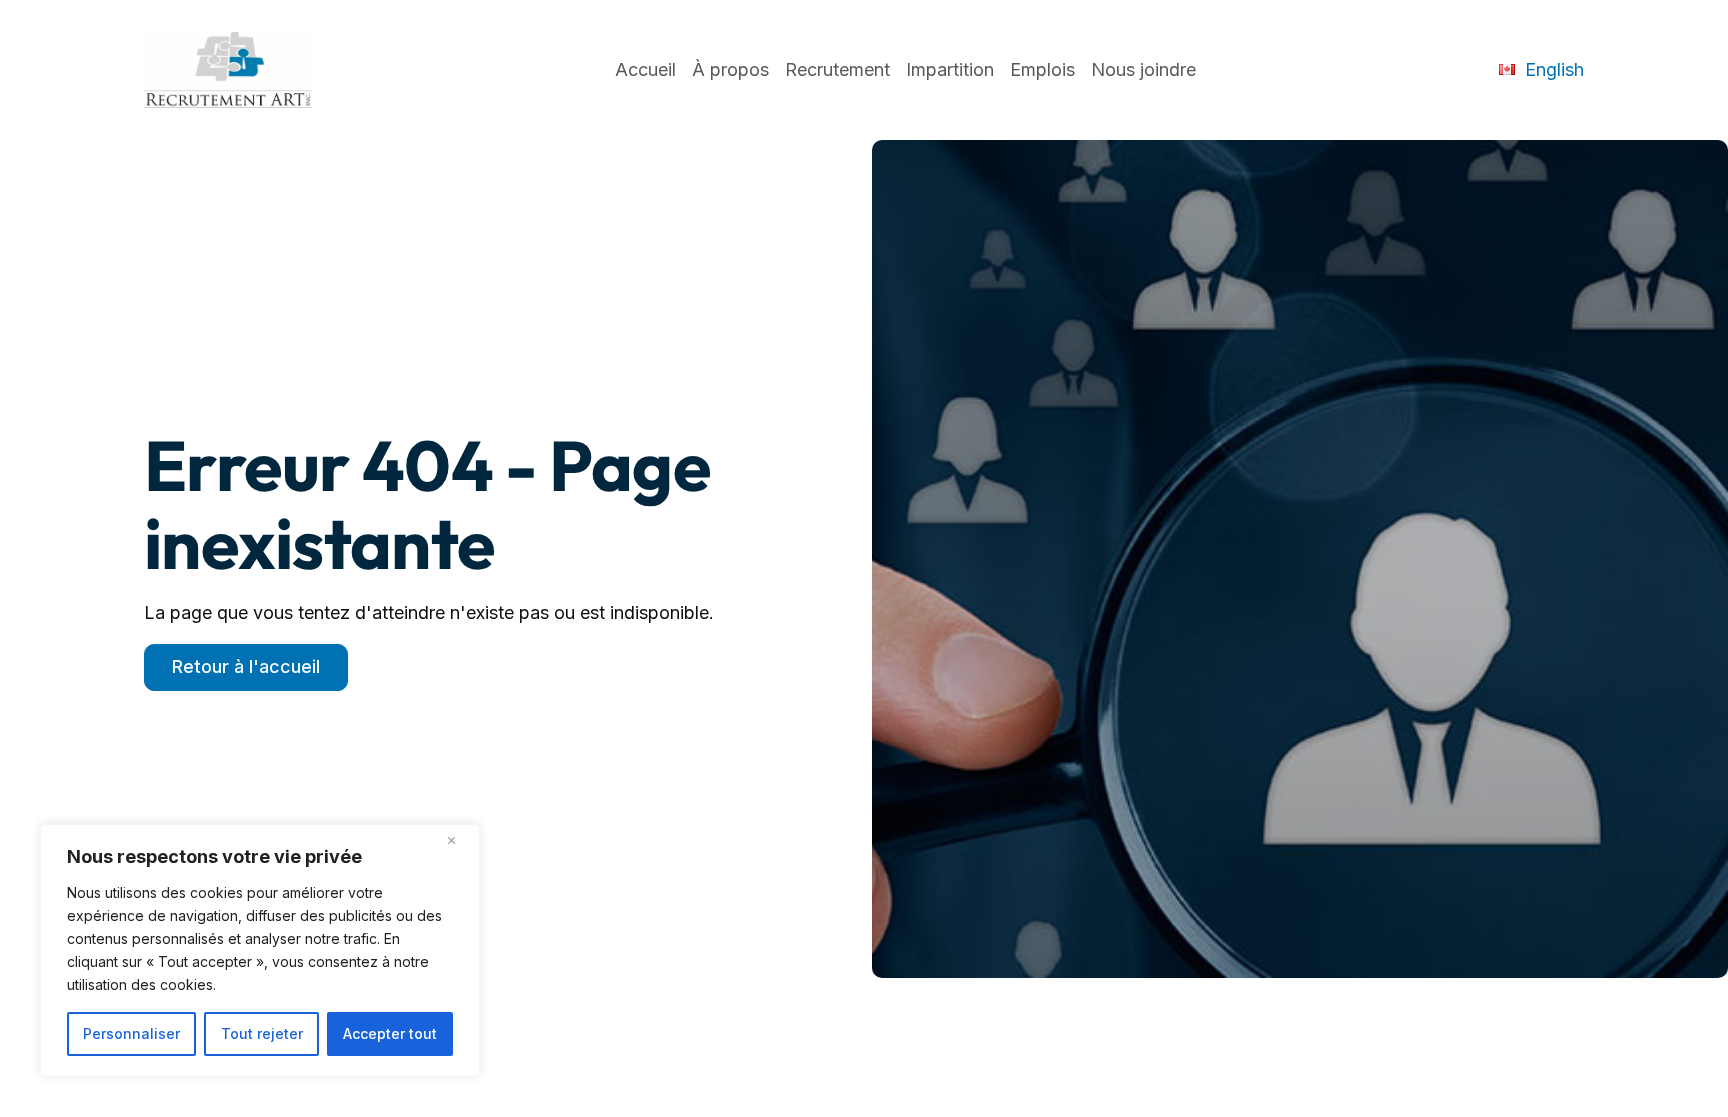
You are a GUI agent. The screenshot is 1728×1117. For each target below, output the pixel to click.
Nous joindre (1143, 69)
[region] (260, 950)
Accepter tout (390, 1033)
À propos (730, 69)
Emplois (1042, 69)
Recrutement (837, 69)
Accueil (645, 69)
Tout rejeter (262, 1033)
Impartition (950, 69)
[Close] (459, 841)
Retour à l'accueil (246, 666)
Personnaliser (131, 1033)
